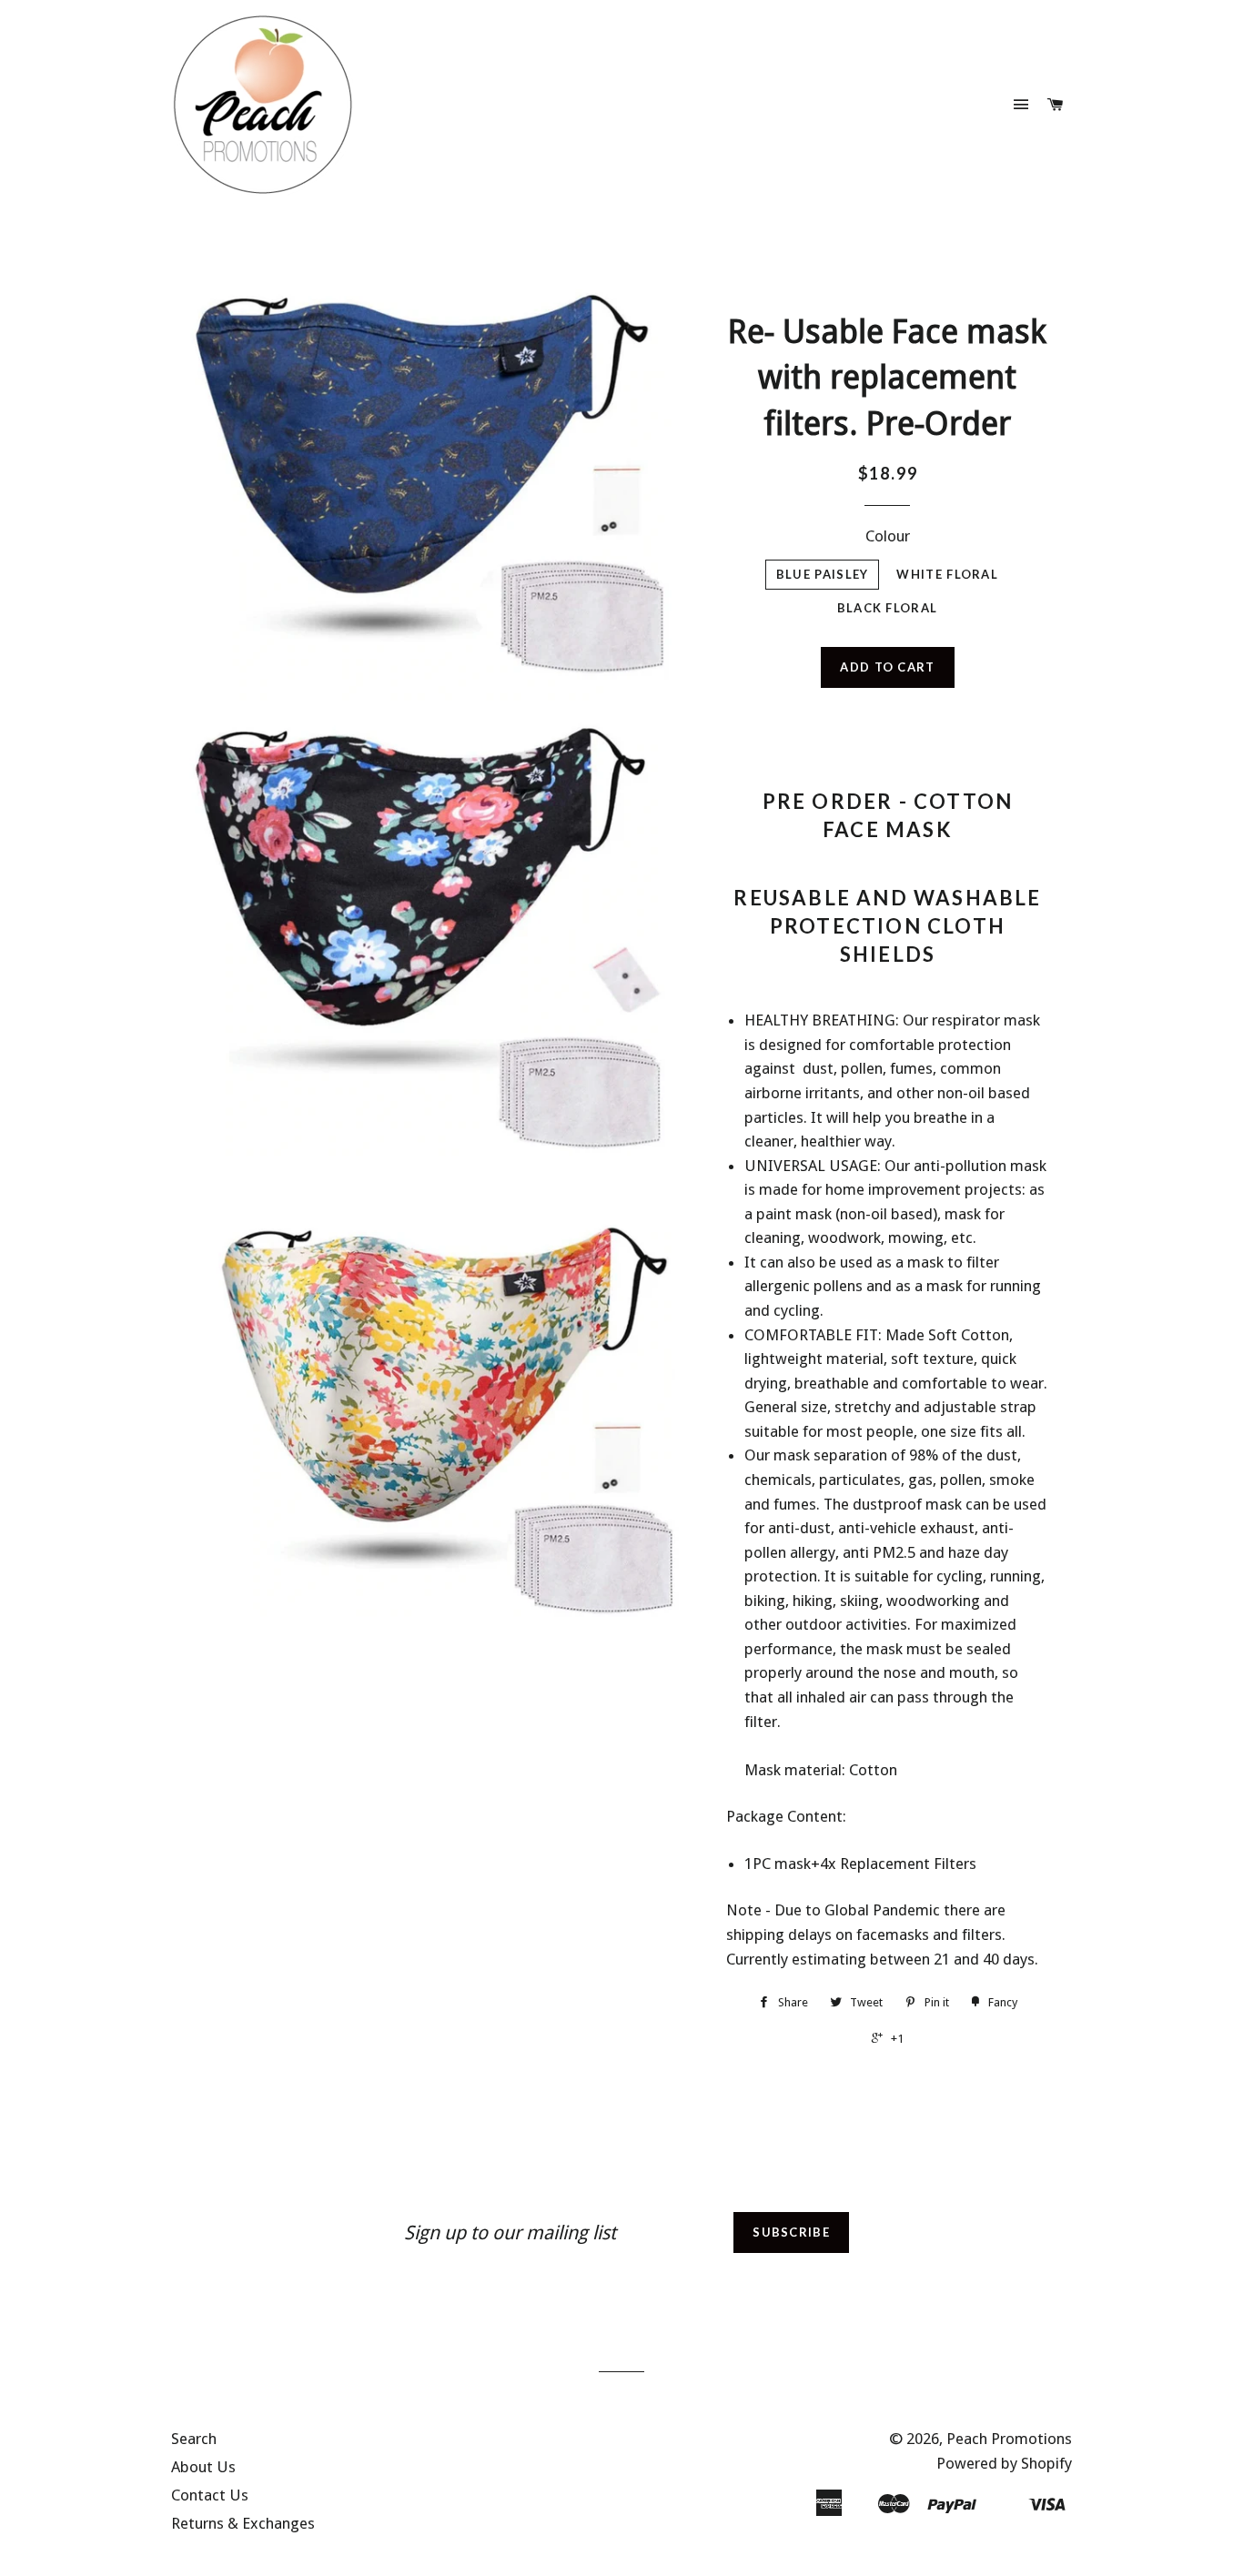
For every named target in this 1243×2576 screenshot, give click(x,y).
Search (194, 2439)
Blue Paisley (823, 574)
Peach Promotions (1009, 2439)
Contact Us (210, 2495)
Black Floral (888, 608)
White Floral (947, 574)
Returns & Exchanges (243, 2523)
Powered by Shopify (1004, 2463)
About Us (203, 2467)
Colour (888, 536)
